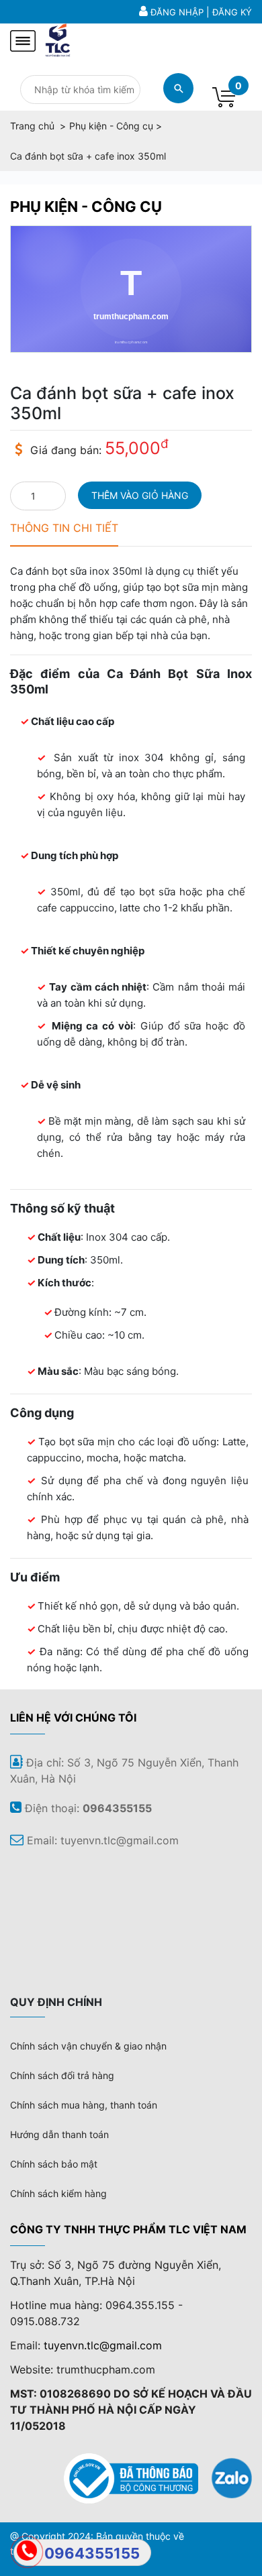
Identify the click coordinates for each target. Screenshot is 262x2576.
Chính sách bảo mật (54, 2164)
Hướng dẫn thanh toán (59, 2134)
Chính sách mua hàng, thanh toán (84, 2105)
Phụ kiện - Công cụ (86, 207)
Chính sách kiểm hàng (58, 2193)
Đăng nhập (177, 12)
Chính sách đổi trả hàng (62, 2075)
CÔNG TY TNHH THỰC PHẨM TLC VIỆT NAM (128, 2229)
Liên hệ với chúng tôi (73, 1718)
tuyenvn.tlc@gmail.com (103, 2345)
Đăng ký (232, 12)
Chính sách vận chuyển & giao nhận (88, 2046)
